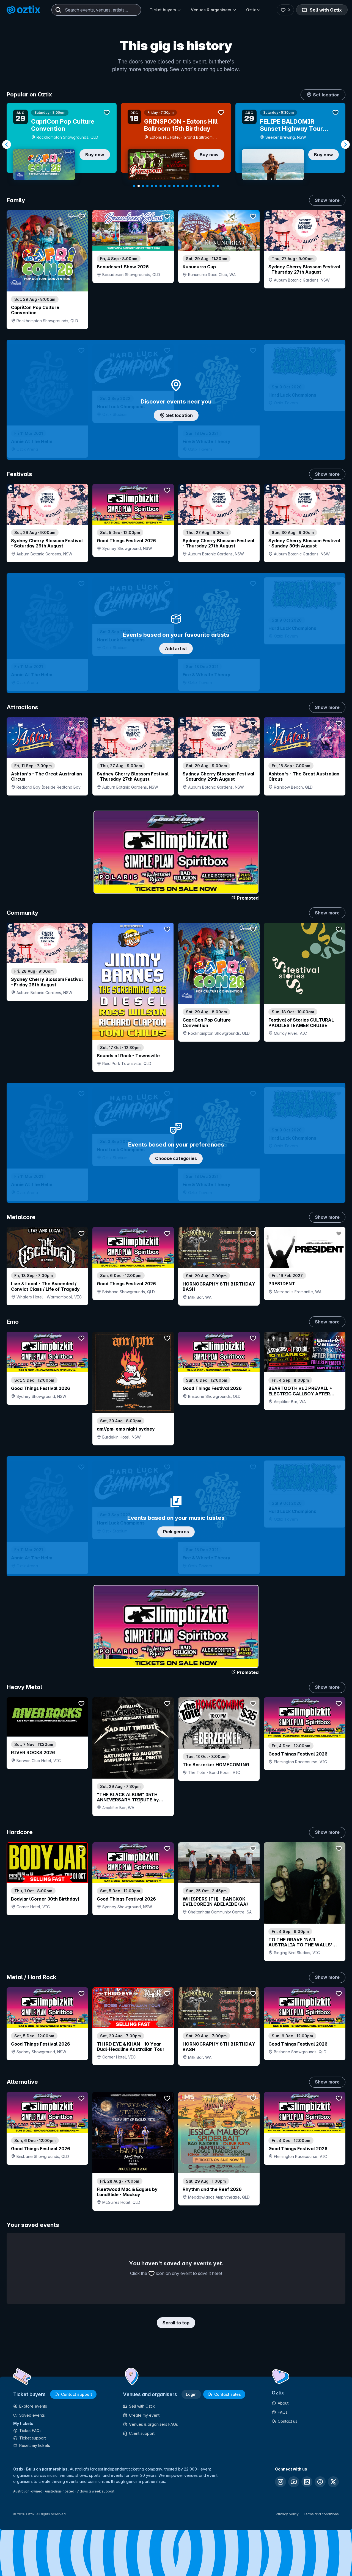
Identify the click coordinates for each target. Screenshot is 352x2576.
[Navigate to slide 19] (213, 186)
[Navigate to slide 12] (183, 186)
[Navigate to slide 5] (152, 186)
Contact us (288, 2421)
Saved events (32, 2415)
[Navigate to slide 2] (139, 186)
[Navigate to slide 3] (143, 186)
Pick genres (176, 1532)
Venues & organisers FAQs (153, 2424)
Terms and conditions (321, 2514)
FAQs (283, 2412)
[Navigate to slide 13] (187, 186)
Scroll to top (176, 2323)
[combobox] (96, 10)
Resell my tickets (35, 2445)
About (283, 2403)
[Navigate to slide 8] (165, 186)
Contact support (77, 2394)
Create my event (144, 2415)
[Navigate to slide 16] (200, 186)
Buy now (95, 155)
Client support (142, 2433)
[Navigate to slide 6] (156, 186)
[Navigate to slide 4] (147, 186)
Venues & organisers (211, 10)
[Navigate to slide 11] (178, 186)
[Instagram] (280, 2482)
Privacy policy (287, 2514)
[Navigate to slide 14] (191, 186)
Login (191, 2394)
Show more (327, 200)
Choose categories (176, 1158)
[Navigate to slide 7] (161, 186)
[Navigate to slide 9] (169, 186)
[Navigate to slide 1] (134, 186)
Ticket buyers (163, 10)
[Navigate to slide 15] (196, 186)
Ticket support (33, 2438)
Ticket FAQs (30, 2431)
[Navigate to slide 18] (209, 186)
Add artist (176, 649)
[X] (333, 2482)
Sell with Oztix (326, 10)
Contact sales (228, 2394)
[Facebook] (320, 2482)
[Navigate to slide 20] (218, 186)
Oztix (251, 10)
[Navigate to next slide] (345, 144)
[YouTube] (294, 2482)
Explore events (33, 2406)
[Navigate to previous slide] (7, 144)
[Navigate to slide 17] (205, 186)
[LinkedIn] (307, 2482)
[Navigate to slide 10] (174, 186)
